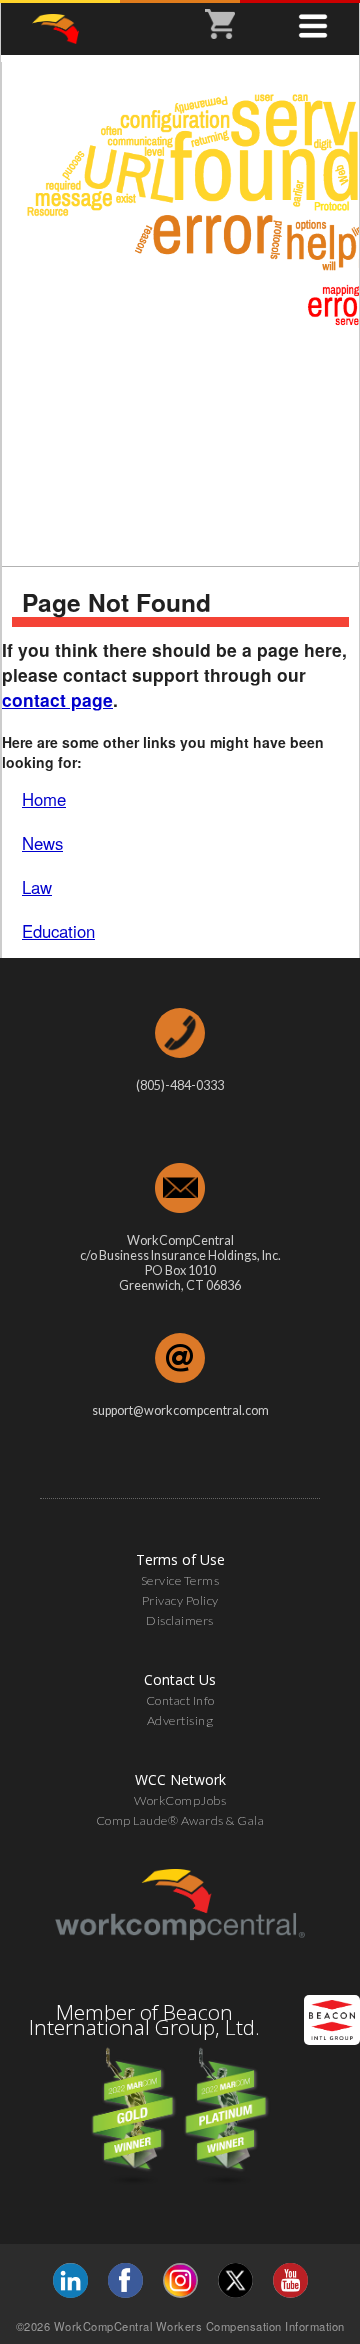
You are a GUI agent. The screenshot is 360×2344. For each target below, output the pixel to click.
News (42, 843)
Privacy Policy (180, 1600)
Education (58, 931)
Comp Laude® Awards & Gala (180, 1820)
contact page (57, 699)
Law (37, 887)
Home (44, 799)
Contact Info (180, 1700)
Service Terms (180, 1580)
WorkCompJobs (180, 1800)
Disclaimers (180, 1620)
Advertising (180, 1720)
